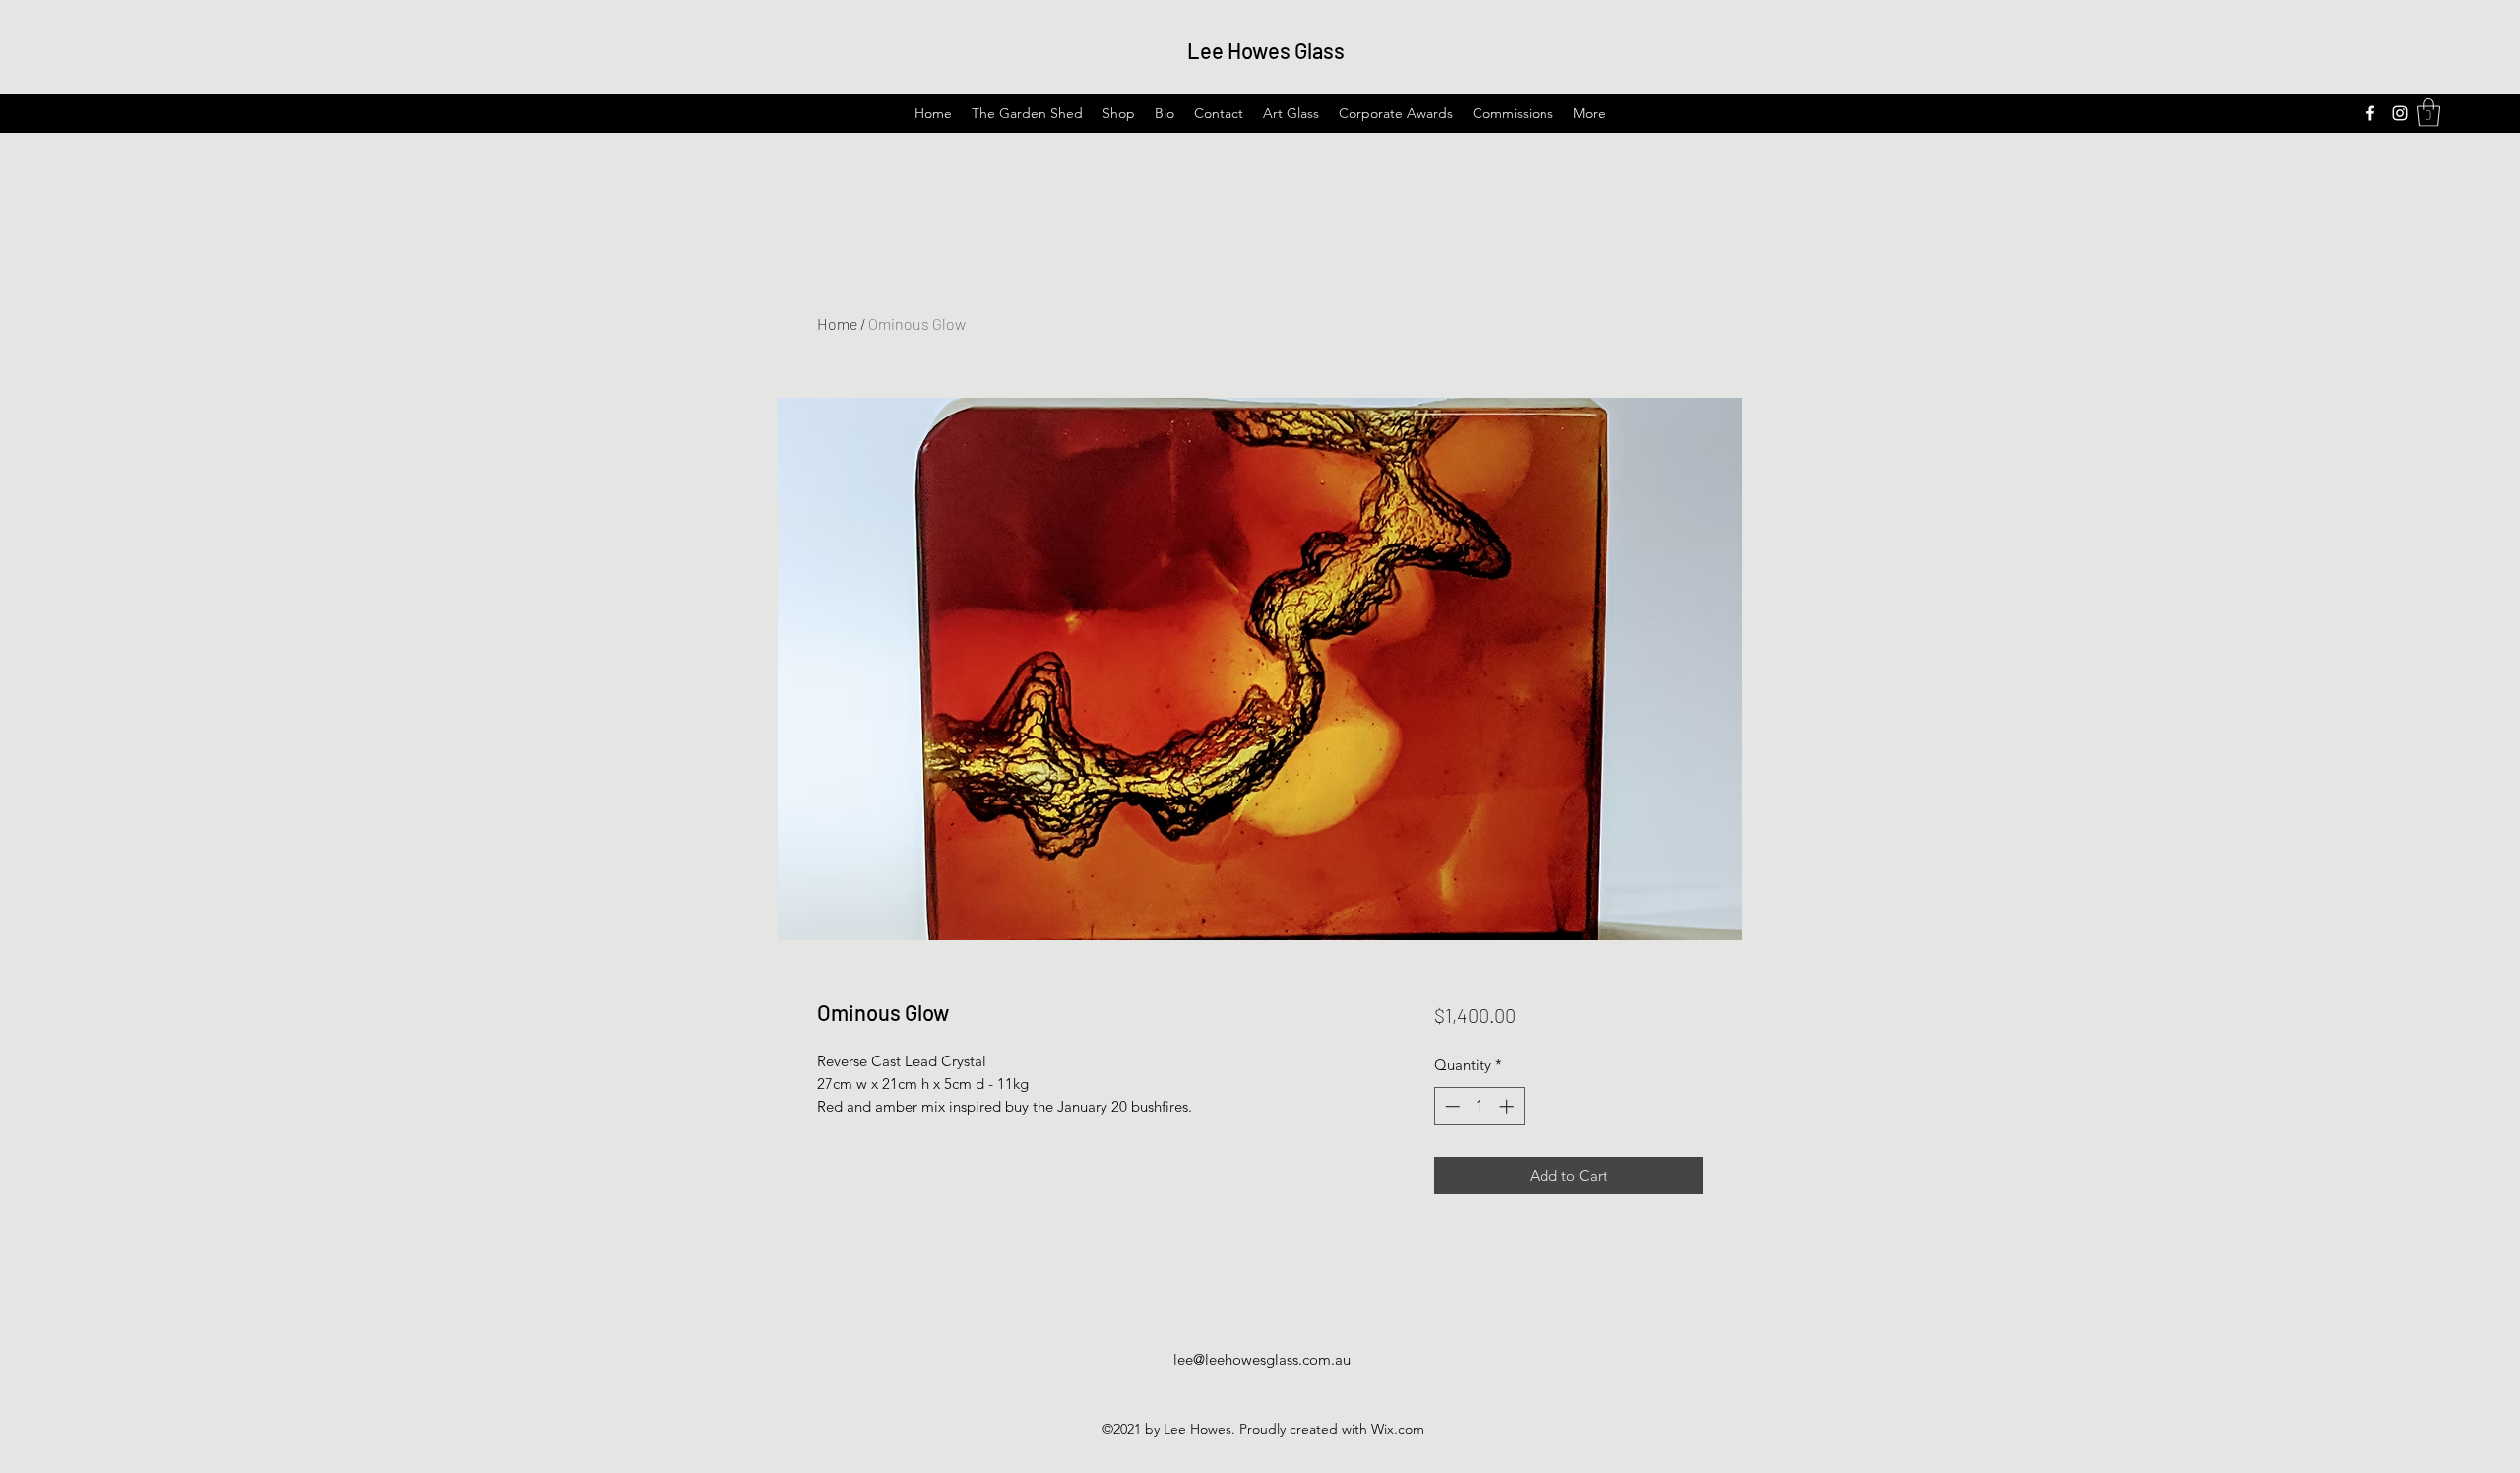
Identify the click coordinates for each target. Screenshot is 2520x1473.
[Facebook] (2370, 113)
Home (837, 323)
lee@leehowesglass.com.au (1262, 1359)
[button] (2428, 113)
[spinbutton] (1479, 1106)
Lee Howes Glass (1266, 50)
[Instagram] (2400, 113)
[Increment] (1509, 1106)
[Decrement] (1450, 1106)
